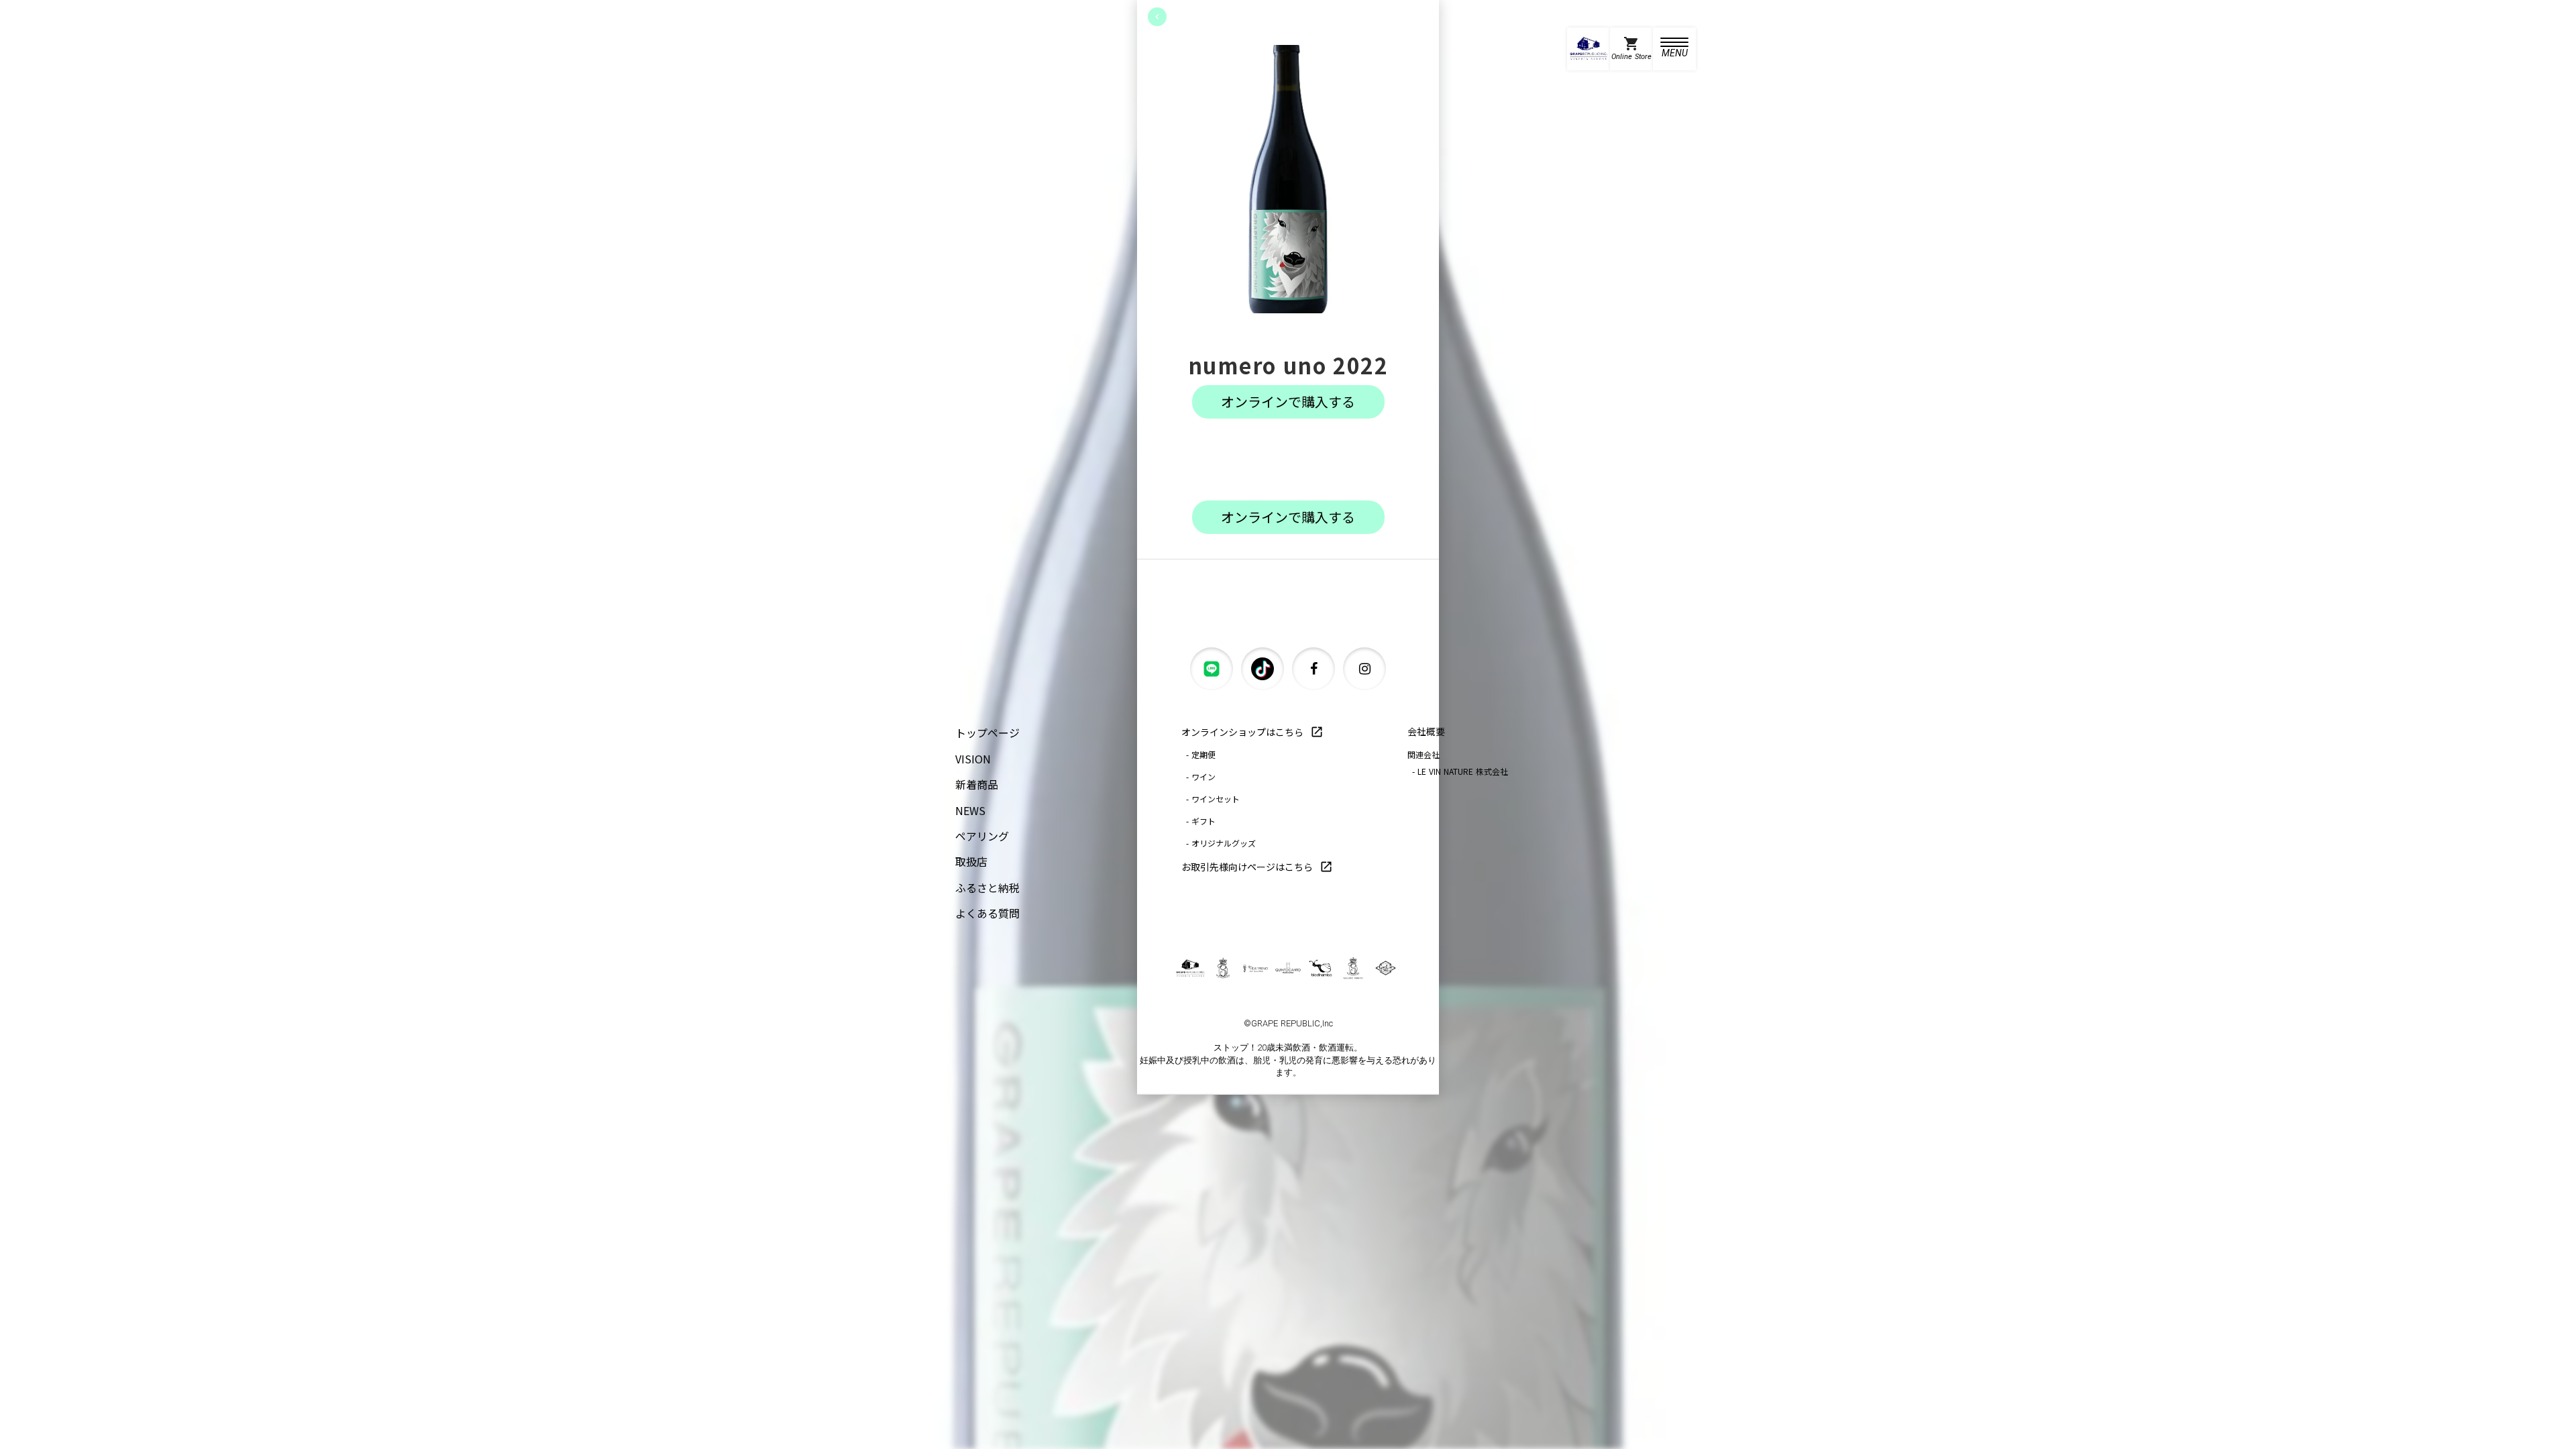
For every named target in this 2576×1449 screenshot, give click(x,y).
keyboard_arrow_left (1157, 17)
